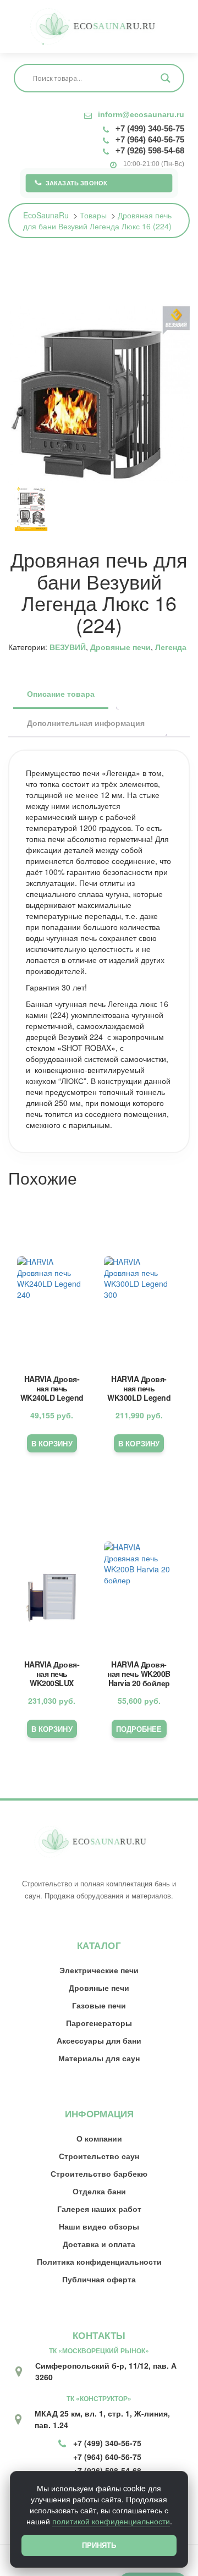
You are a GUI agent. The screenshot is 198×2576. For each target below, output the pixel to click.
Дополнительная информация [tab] (86, 723)
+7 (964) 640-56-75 (150, 139)
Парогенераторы (99, 2023)
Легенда (171, 647)
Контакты (99, 2335)
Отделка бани (99, 2191)
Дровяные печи (120, 647)
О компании (99, 2138)
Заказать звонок (77, 183)
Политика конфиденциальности (99, 2261)
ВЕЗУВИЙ (68, 647)
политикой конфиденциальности (111, 2521)
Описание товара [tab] (61, 693)
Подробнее (139, 1729)
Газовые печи (99, 2005)
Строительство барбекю (99, 2173)
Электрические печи (99, 1970)
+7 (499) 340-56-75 (150, 128)
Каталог (99, 1945)
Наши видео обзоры (99, 2226)
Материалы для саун (99, 2058)
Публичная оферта (99, 2279)
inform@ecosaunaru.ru (141, 114)
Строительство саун (99, 2156)
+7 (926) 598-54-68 (150, 150)
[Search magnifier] (166, 78)
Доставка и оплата (99, 2244)
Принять (99, 2545)
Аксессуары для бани (99, 2040)
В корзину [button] (52, 1443)
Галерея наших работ (99, 2209)
